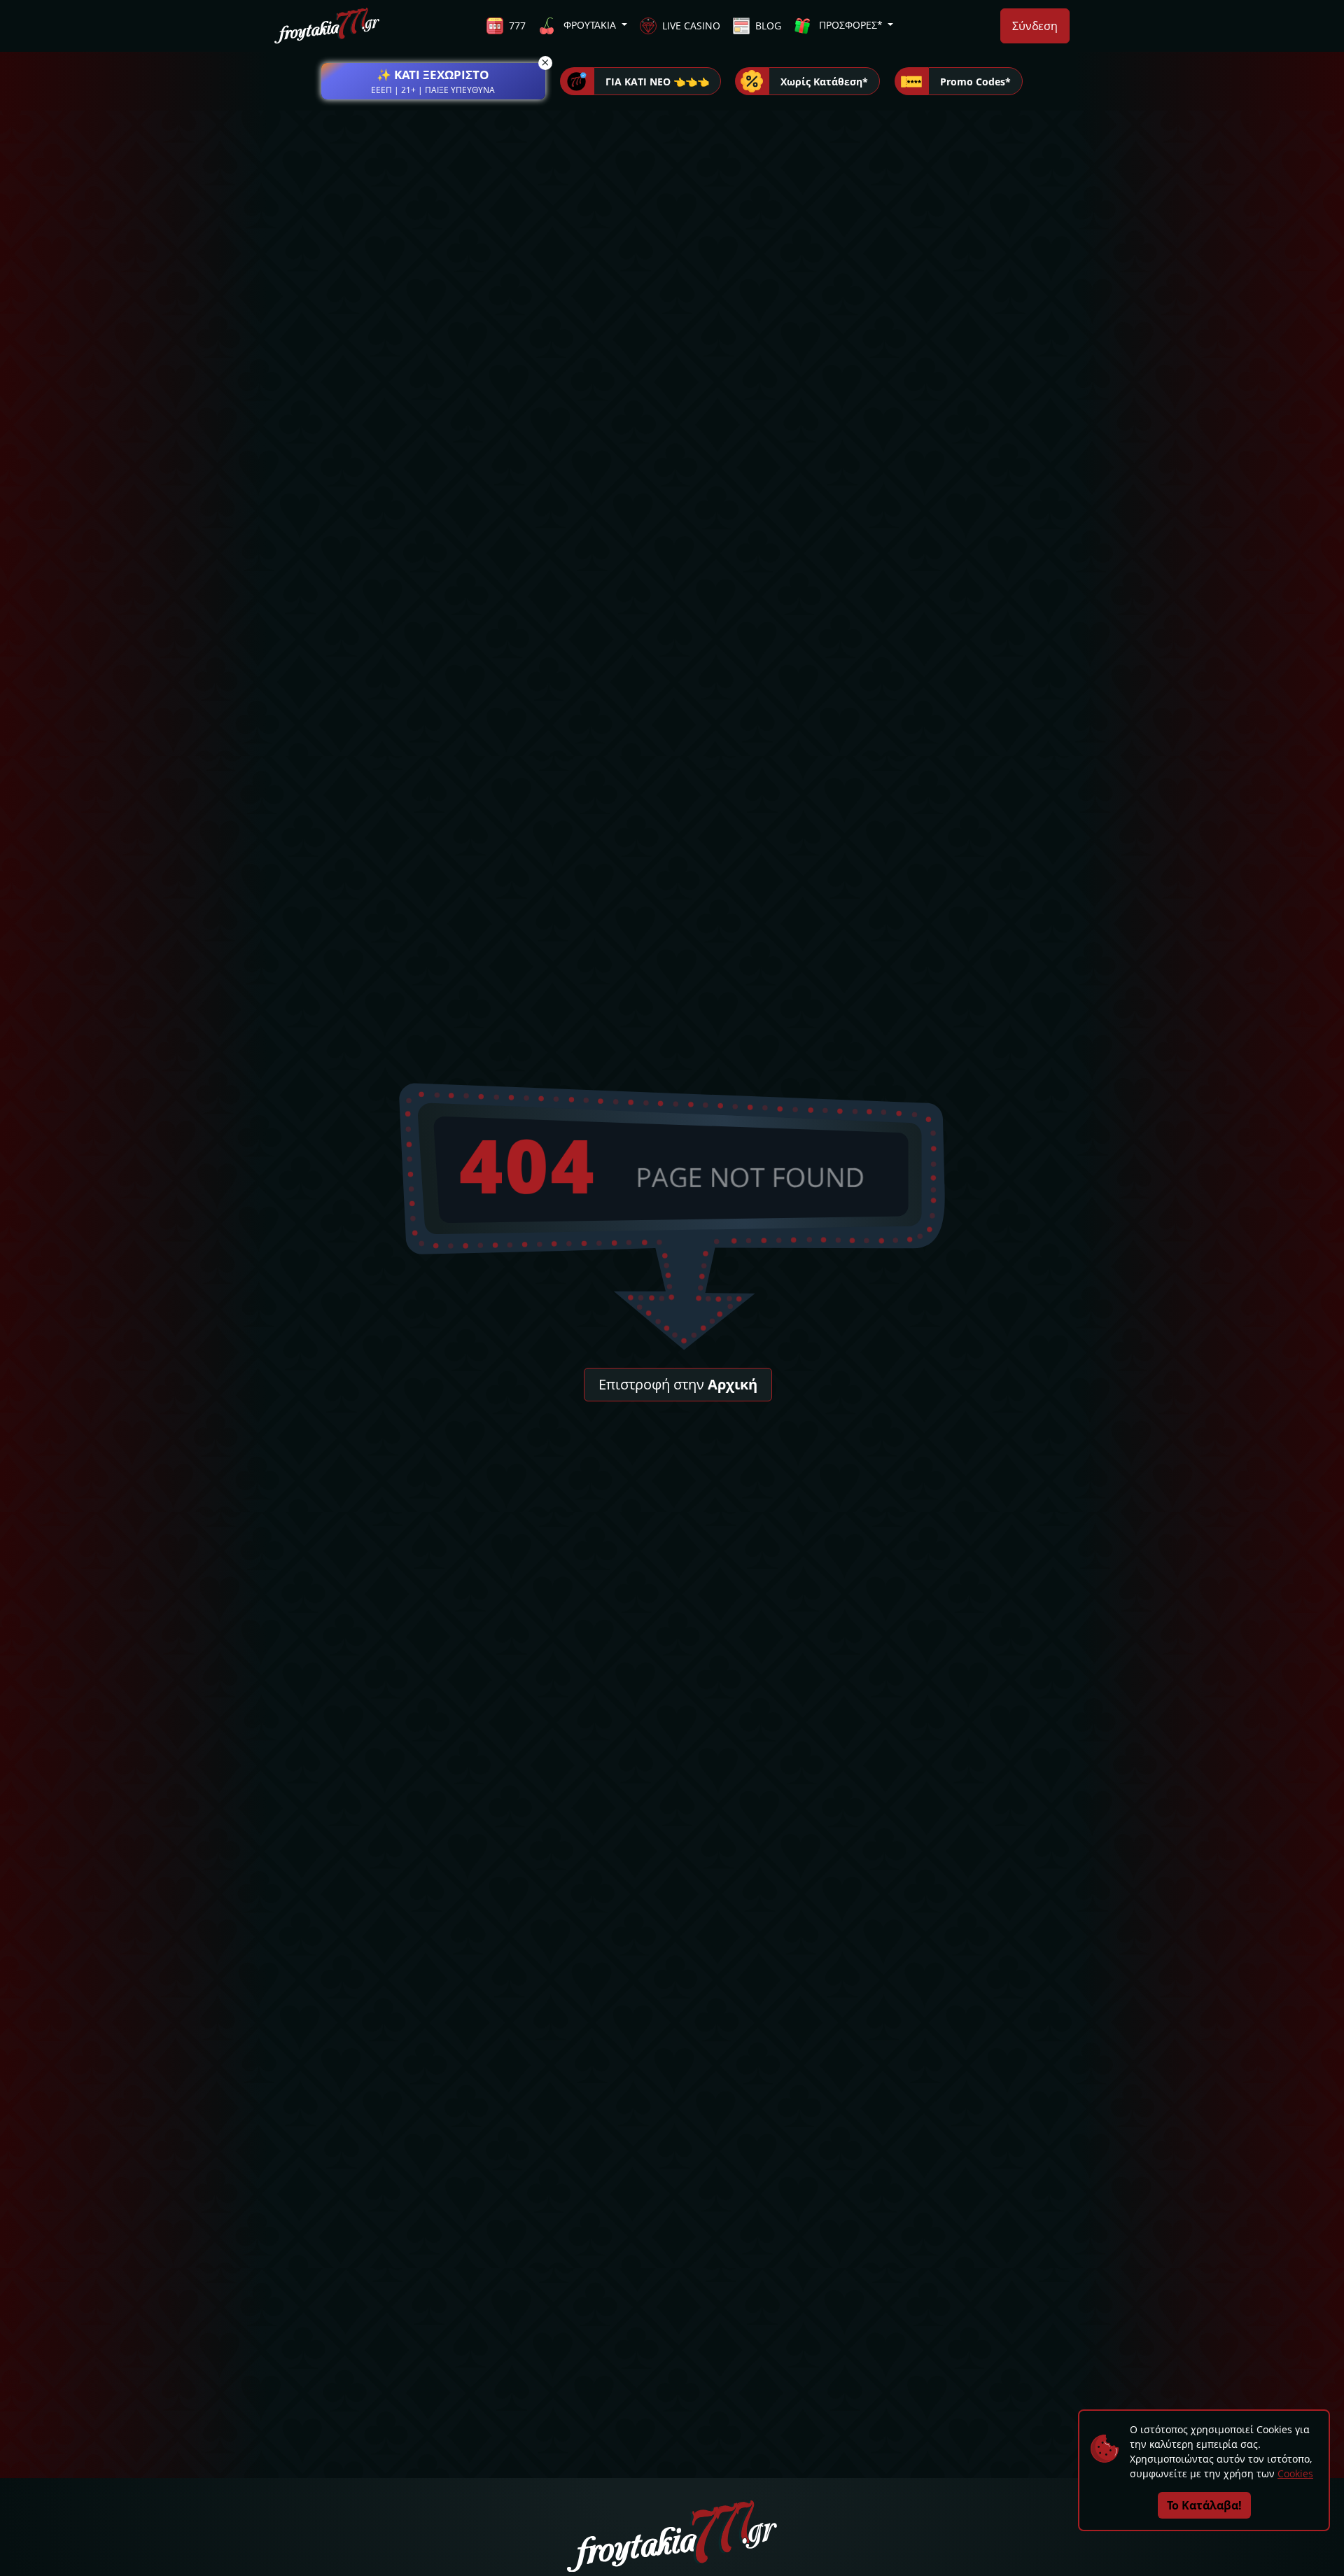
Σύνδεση (1035, 26)
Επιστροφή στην (678, 1384)
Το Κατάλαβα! (1204, 2505)
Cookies (1295, 2473)
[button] (433, 81)
